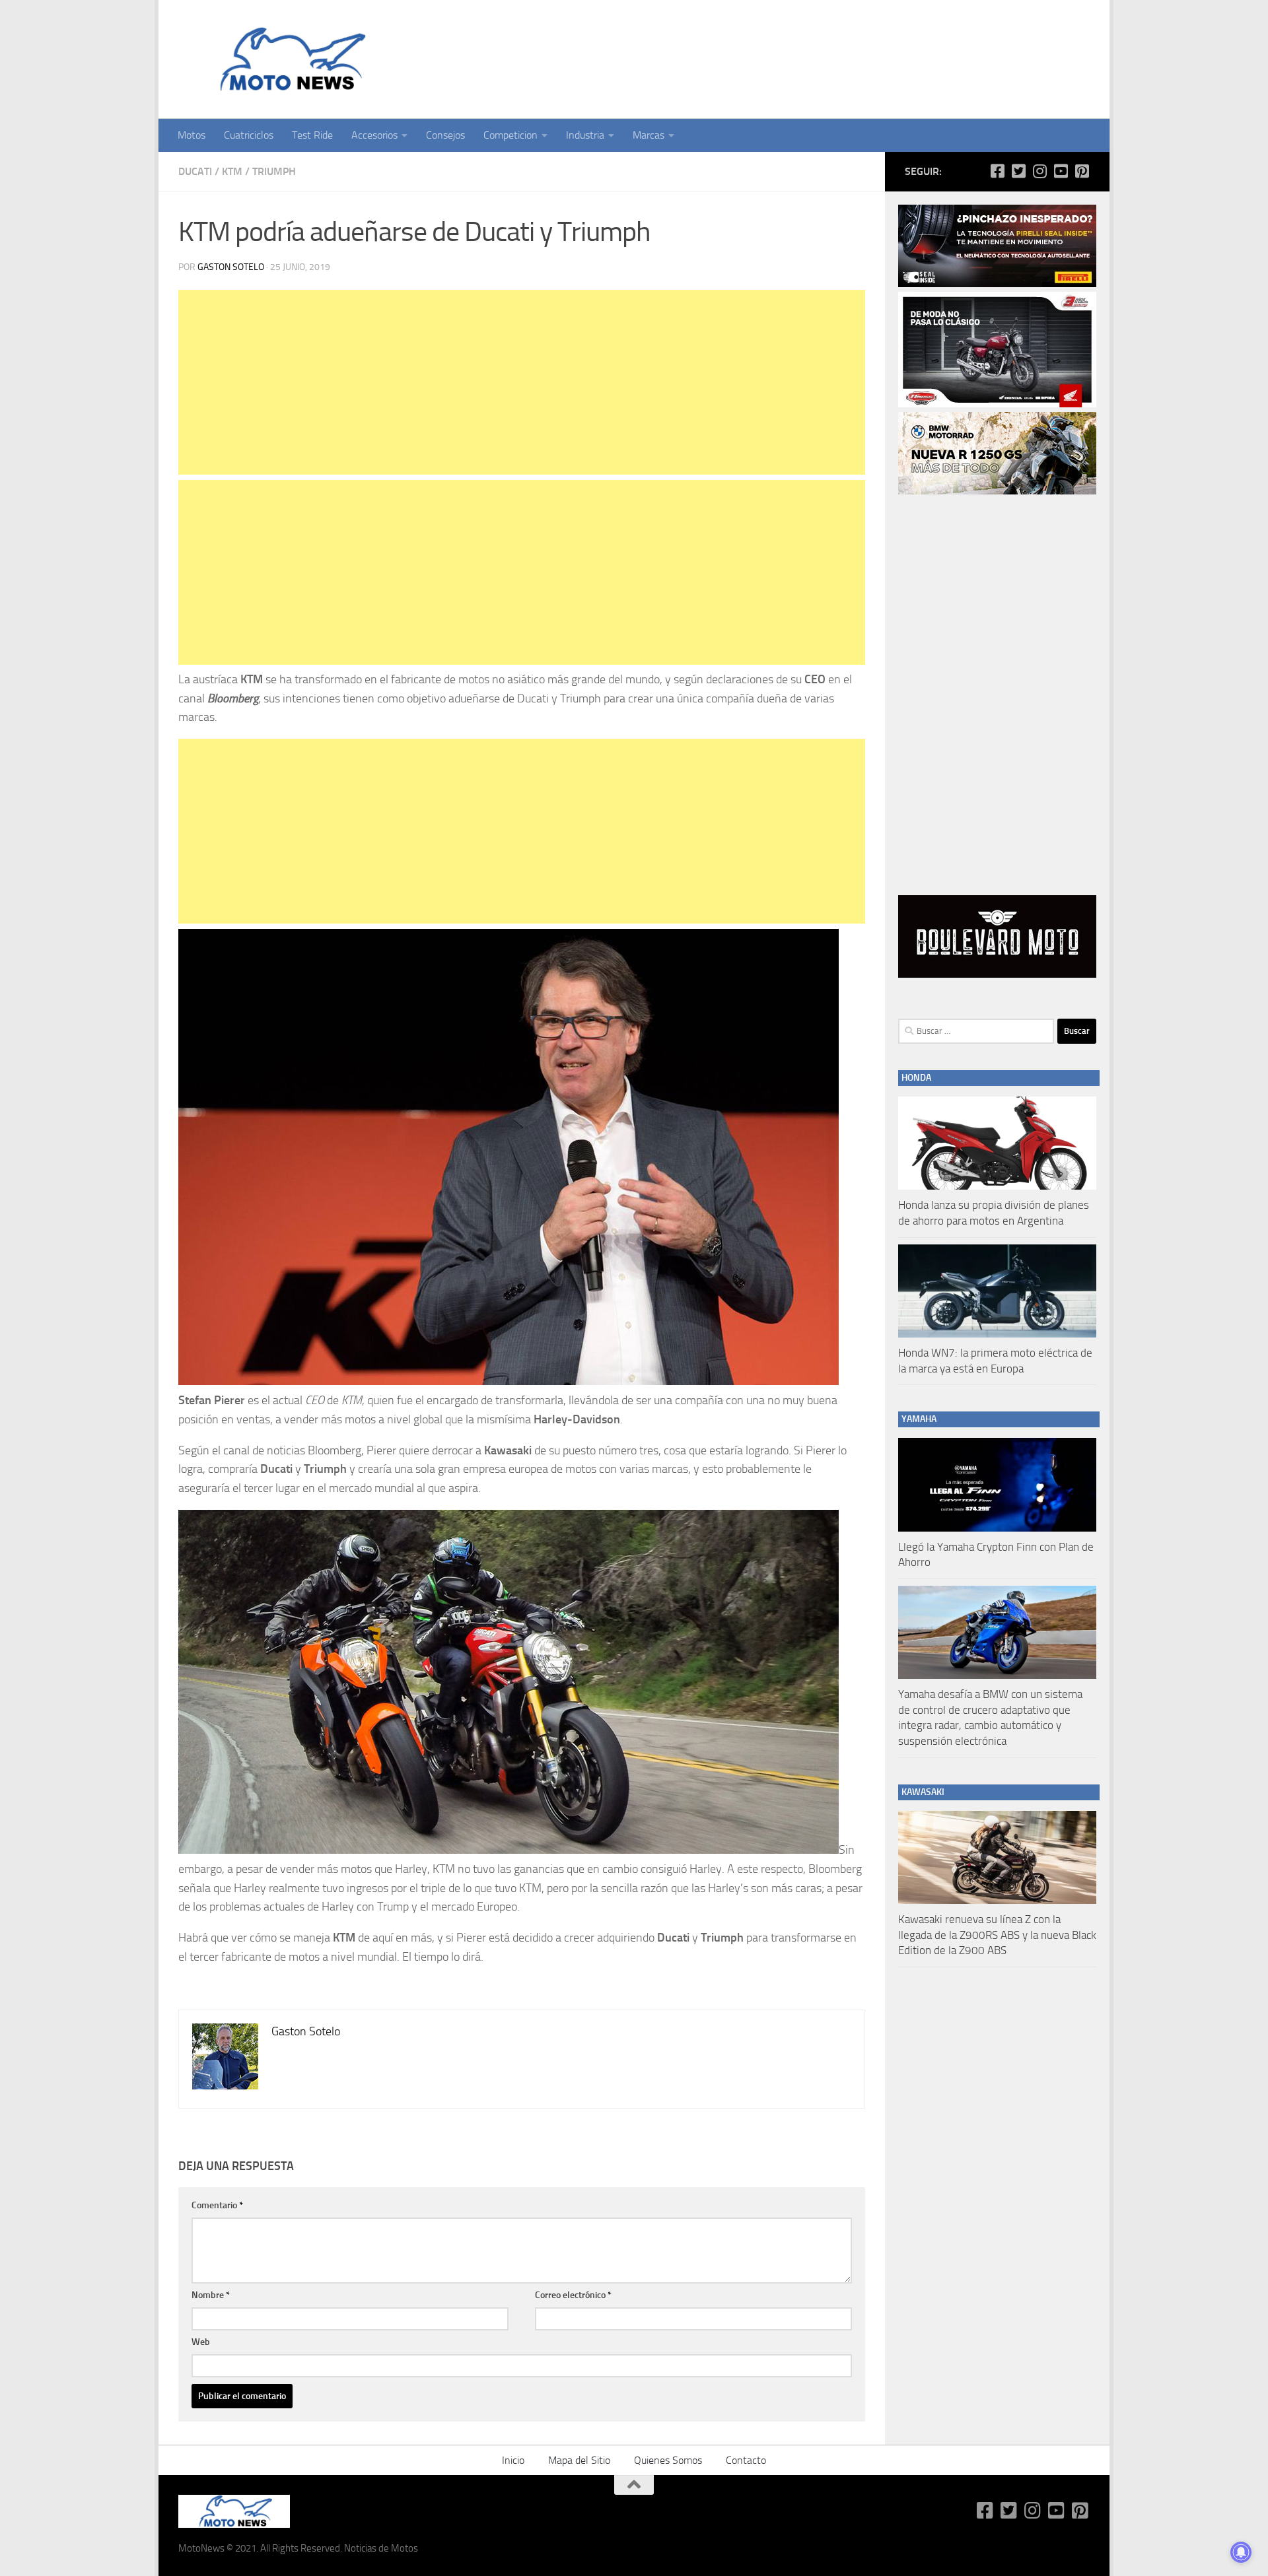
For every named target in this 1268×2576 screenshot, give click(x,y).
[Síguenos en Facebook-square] (997, 171)
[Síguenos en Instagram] (1039, 171)
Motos (192, 135)
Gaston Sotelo (231, 267)
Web (201, 2342)
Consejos (445, 135)
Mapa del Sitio (579, 2460)
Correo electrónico (573, 2295)
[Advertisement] (522, 382)
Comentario (217, 2205)
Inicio (513, 2460)
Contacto (746, 2460)
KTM (232, 171)
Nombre (211, 2295)
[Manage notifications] (1241, 2552)
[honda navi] (997, 404)
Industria (585, 135)
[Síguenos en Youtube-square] (1061, 171)
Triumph (274, 171)
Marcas (649, 135)
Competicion (511, 135)
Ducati (195, 171)
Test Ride (312, 135)
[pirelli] (997, 284)
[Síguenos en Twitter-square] (1018, 171)
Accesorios (374, 135)
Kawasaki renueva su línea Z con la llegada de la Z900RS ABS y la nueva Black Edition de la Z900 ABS (997, 1935)
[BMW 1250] (997, 491)
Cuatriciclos (249, 135)
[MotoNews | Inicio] (290, 59)
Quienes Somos (668, 2460)
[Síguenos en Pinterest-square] (1082, 171)
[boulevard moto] (997, 974)
